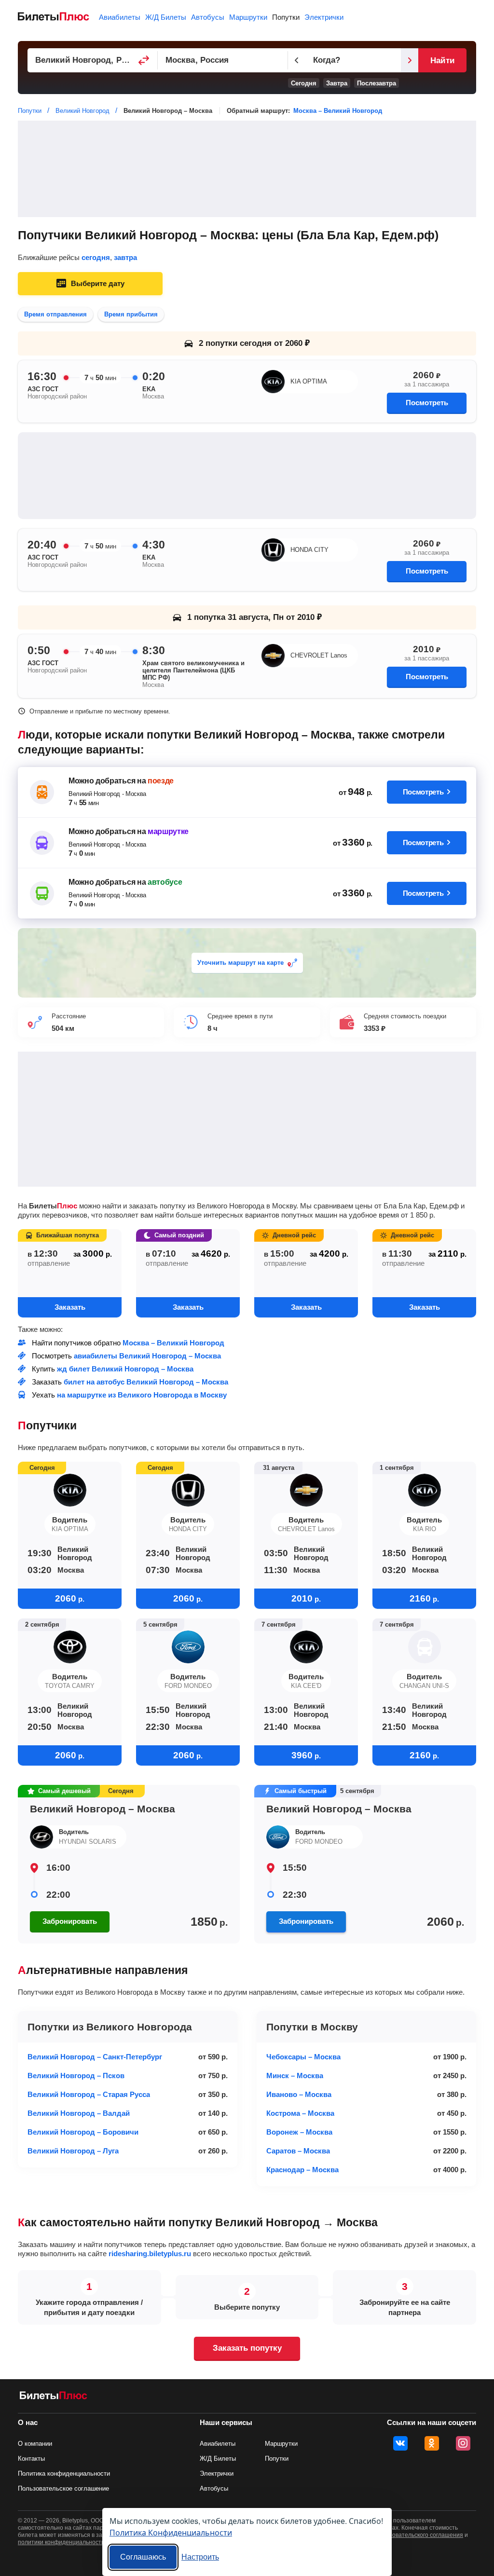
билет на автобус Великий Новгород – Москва (146, 1382)
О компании (35, 2444)
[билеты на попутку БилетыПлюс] (54, 2397)
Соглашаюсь (143, 2557)
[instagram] (463, 2443)
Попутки (286, 17)
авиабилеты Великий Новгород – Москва (147, 1356)
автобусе (165, 882)
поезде (161, 781)
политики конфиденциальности (61, 2542)
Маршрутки (248, 17)
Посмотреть (427, 403)
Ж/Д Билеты (166, 17)
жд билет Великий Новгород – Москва (125, 1369)
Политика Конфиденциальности (171, 2532)
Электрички (324, 17)
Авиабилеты (120, 17)
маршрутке (168, 831)
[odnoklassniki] (432, 2443)
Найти (442, 61)
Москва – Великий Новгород (338, 111)
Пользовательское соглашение (63, 2488)
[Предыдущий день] (297, 60)
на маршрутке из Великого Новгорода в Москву (142, 1395)
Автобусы (208, 17)
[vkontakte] (400, 2443)
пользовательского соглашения (420, 2535)
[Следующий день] (410, 60)
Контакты (31, 2459)
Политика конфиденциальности (64, 2473)
